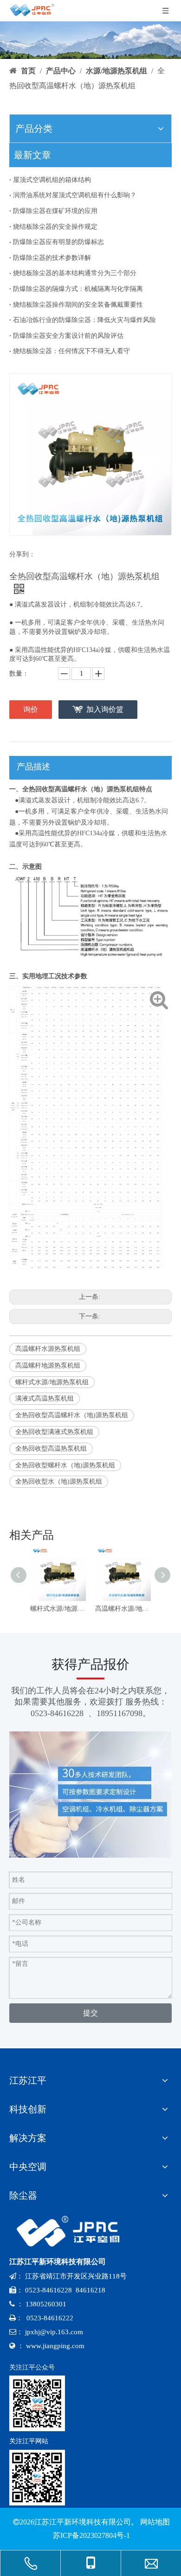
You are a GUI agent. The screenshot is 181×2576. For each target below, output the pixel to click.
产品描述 (33, 767)
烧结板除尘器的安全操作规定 (55, 227)
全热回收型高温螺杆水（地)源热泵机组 (72, 1415)
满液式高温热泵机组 (45, 1398)
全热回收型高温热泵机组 (51, 1449)
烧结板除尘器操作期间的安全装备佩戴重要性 (78, 305)
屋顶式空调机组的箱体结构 (52, 180)
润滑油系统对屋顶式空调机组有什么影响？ (75, 195)
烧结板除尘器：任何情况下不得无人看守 (71, 351)
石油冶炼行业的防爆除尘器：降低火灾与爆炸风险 (84, 320)
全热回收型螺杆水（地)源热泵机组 (65, 1465)
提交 (90, 2013)
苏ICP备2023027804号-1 (90, 2535)
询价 (31, 709)
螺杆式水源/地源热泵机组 (52, 1382)
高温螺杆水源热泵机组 (48, 1349)
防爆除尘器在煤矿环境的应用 (55, 211)
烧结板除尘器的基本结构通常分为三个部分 (75, 273)
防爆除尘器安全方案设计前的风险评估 (68, 336)
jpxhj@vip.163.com (54, 2332)
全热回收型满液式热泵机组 (54, 1432)
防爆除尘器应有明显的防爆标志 (58, 242)
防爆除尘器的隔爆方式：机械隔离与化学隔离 (78, 289)
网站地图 (155, 2522)
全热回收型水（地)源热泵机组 (59, 1482)
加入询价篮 (105, 709)
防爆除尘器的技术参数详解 (52, 258)
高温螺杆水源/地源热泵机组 (123, 1609)
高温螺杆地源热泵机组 (48, 1365)
